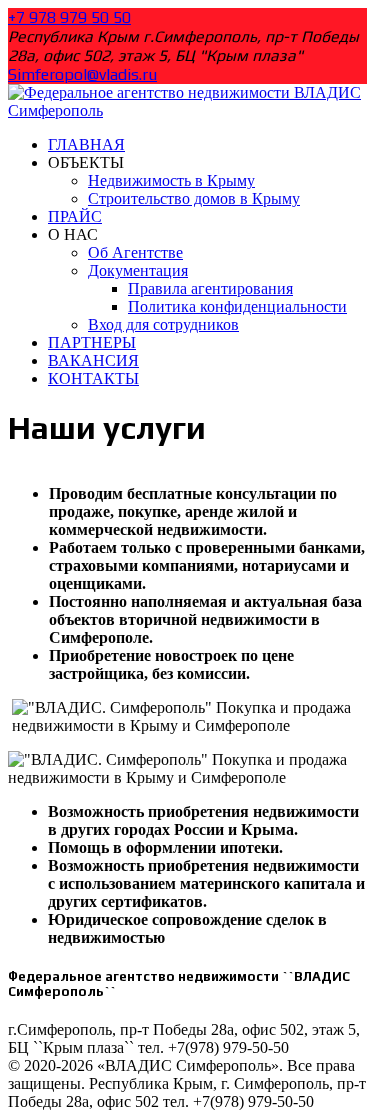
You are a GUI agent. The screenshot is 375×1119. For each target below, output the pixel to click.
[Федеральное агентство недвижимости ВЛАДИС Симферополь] (187, 110)
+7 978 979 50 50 (69, 17)
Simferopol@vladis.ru (82, 74)
